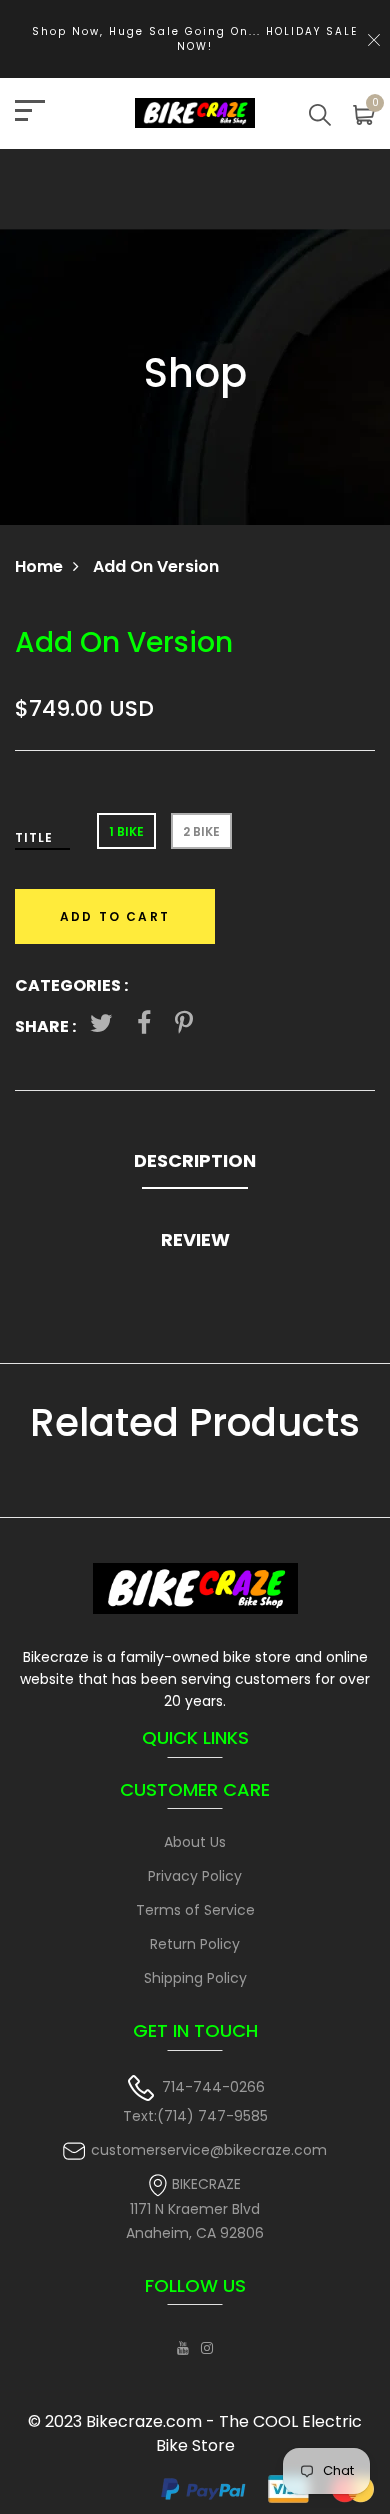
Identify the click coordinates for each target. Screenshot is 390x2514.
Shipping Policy (195, 1978)
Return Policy (195, 1944)
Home (39, 566)
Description (195, 1160)
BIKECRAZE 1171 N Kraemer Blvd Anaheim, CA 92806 (195, 2208)
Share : (45, 1026)
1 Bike (126, 831)
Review (195, 1239)
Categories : (71, 985)
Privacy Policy (195, 1876)
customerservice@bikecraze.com (209, 2150)
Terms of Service (195, 1910)
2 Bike (201, 831)
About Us (195, 1842)
